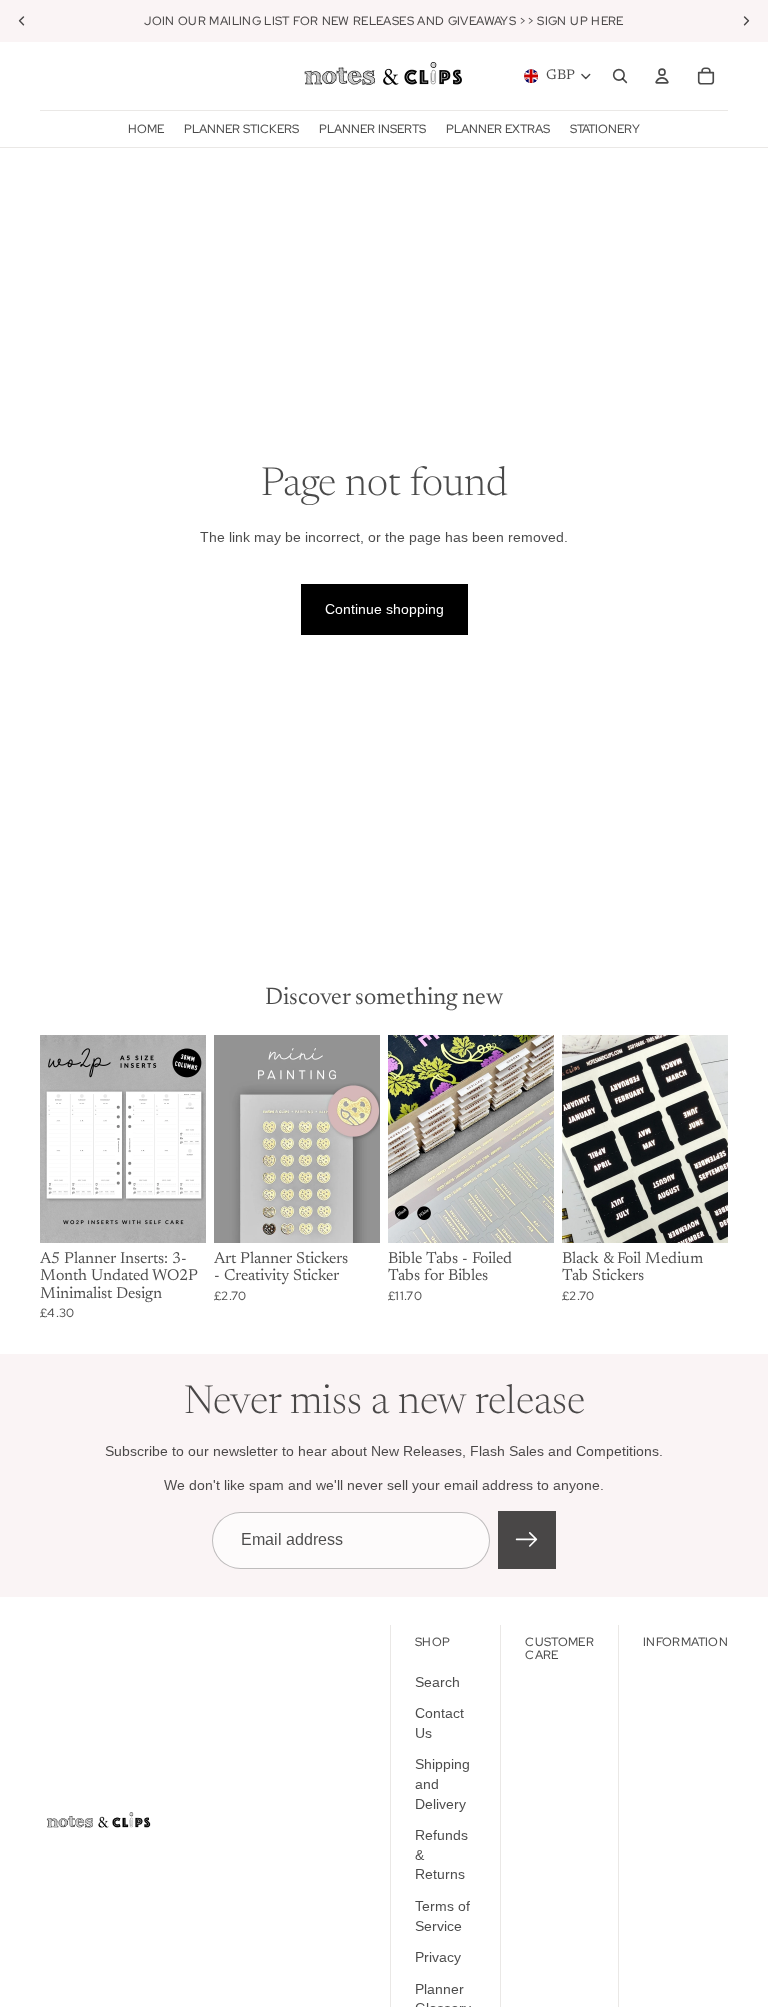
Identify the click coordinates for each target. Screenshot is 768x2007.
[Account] (662, 76)
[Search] (620, 76)
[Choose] (349, 1212)
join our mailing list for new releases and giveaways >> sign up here (383, 21)
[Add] (175, 1212)
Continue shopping (384, 609)
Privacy (438, 1958)
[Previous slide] (62, 1139)
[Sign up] (527, 1540)
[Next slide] (184, 1139)
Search (437, 1682)
